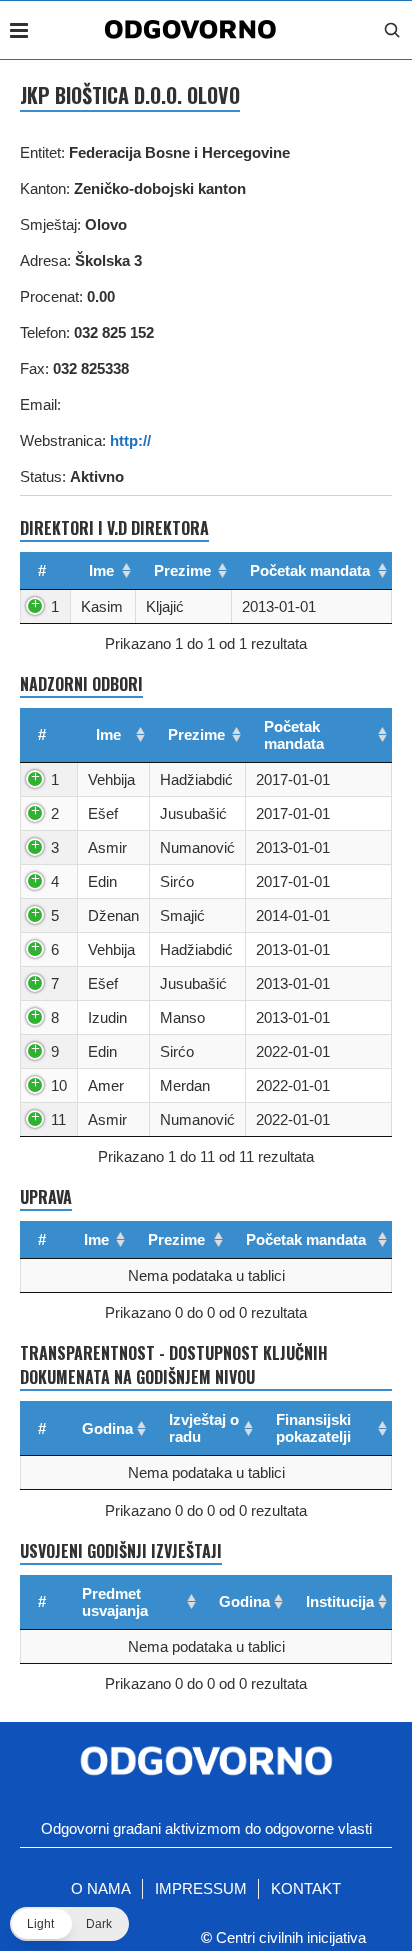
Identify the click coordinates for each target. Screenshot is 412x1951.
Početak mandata (310, 570)
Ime (101, 570)
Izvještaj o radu (204, 1428)
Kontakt (306, 1888)
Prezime (182, 570)
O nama (101, 1888)
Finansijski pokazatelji (313, 1428)
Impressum (201, 1888)
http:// (130, 440)
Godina (107, 1428)
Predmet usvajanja (115, 1602)
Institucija (340, 1601)
